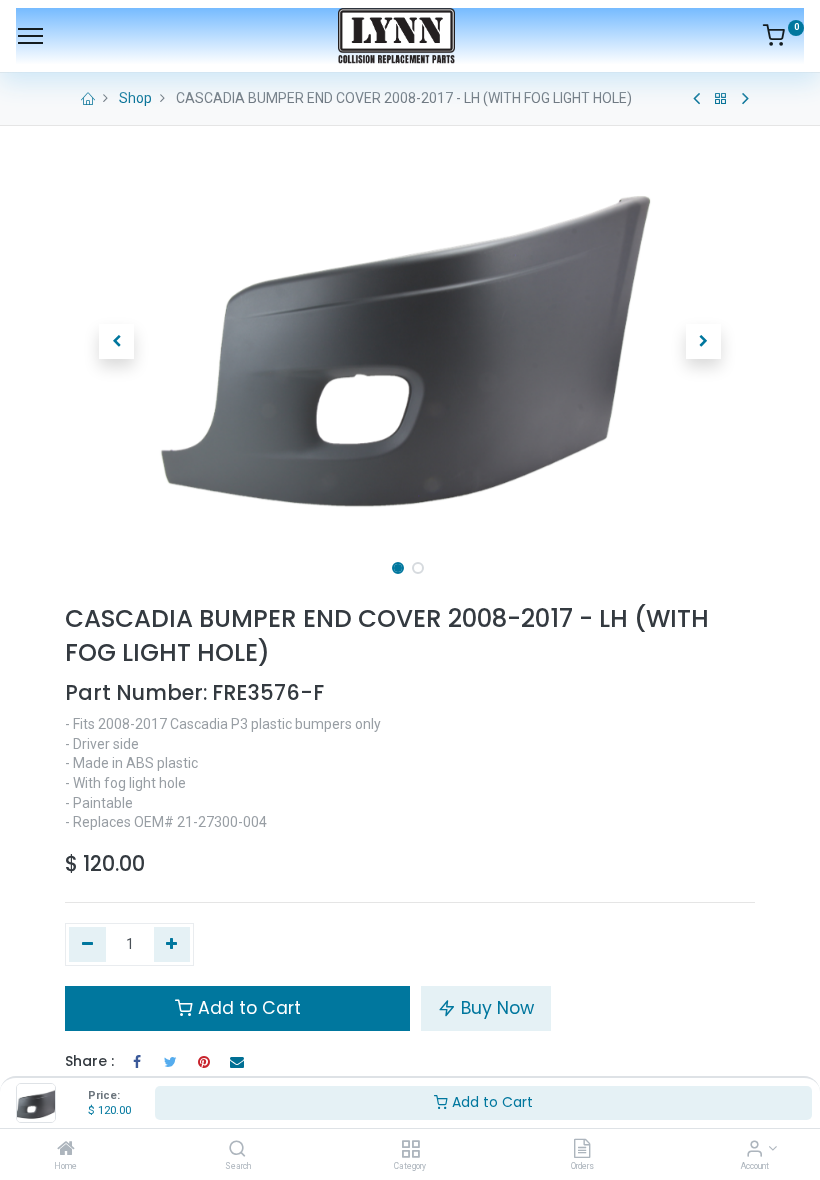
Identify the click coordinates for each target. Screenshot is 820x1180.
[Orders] (582, 1150)
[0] (783, 39)
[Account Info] (754, 1150)
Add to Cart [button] (247, 1008)
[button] (117, 342)
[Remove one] (87, 945)
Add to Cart (490, 1102)
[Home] (66, 1150)
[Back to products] (721, 99)
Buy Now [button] (495, 1008)
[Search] (237, 1150)
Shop (135, 98)
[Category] (410, 1150)
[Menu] (30, 36)
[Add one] (172, 945)
